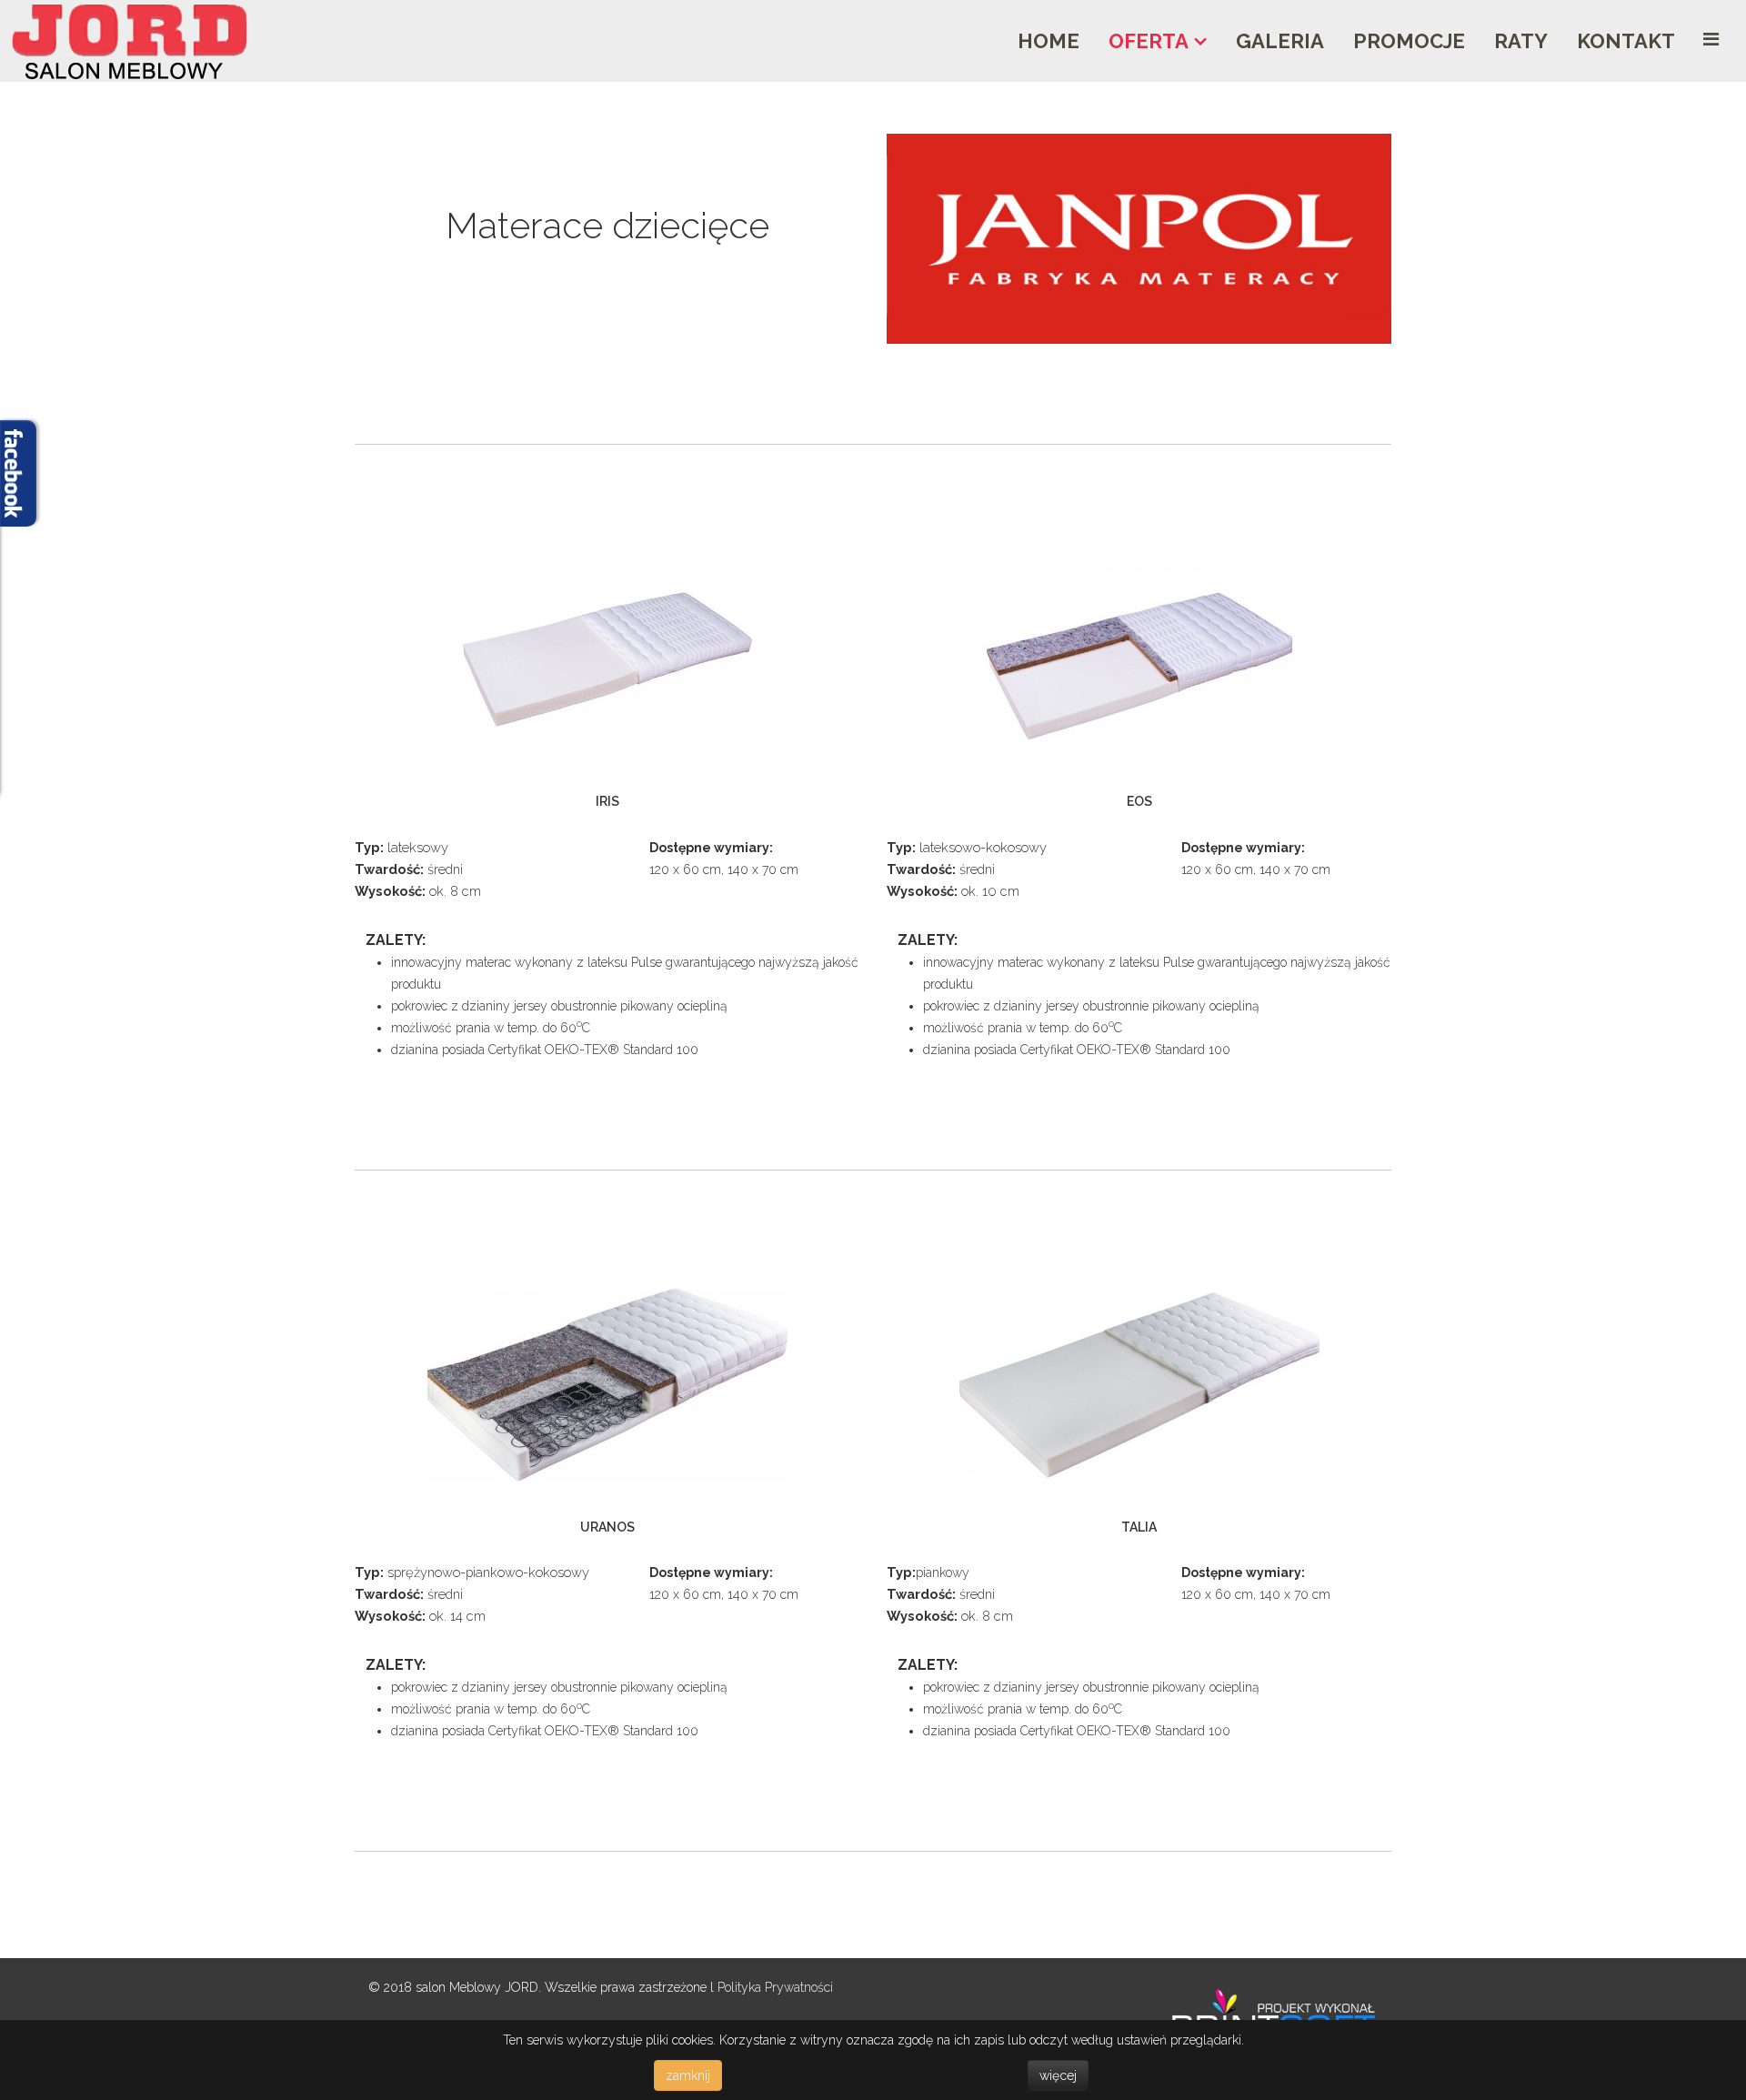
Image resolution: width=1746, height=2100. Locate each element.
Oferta (1149, 41)
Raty (1521, 41)
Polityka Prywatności (775, 1987)
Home (1049, 41)
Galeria (1280, 41)
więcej (1058, 2075)
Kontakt (1626, 41)
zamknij (688, 2075)
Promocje (1409, 41)
